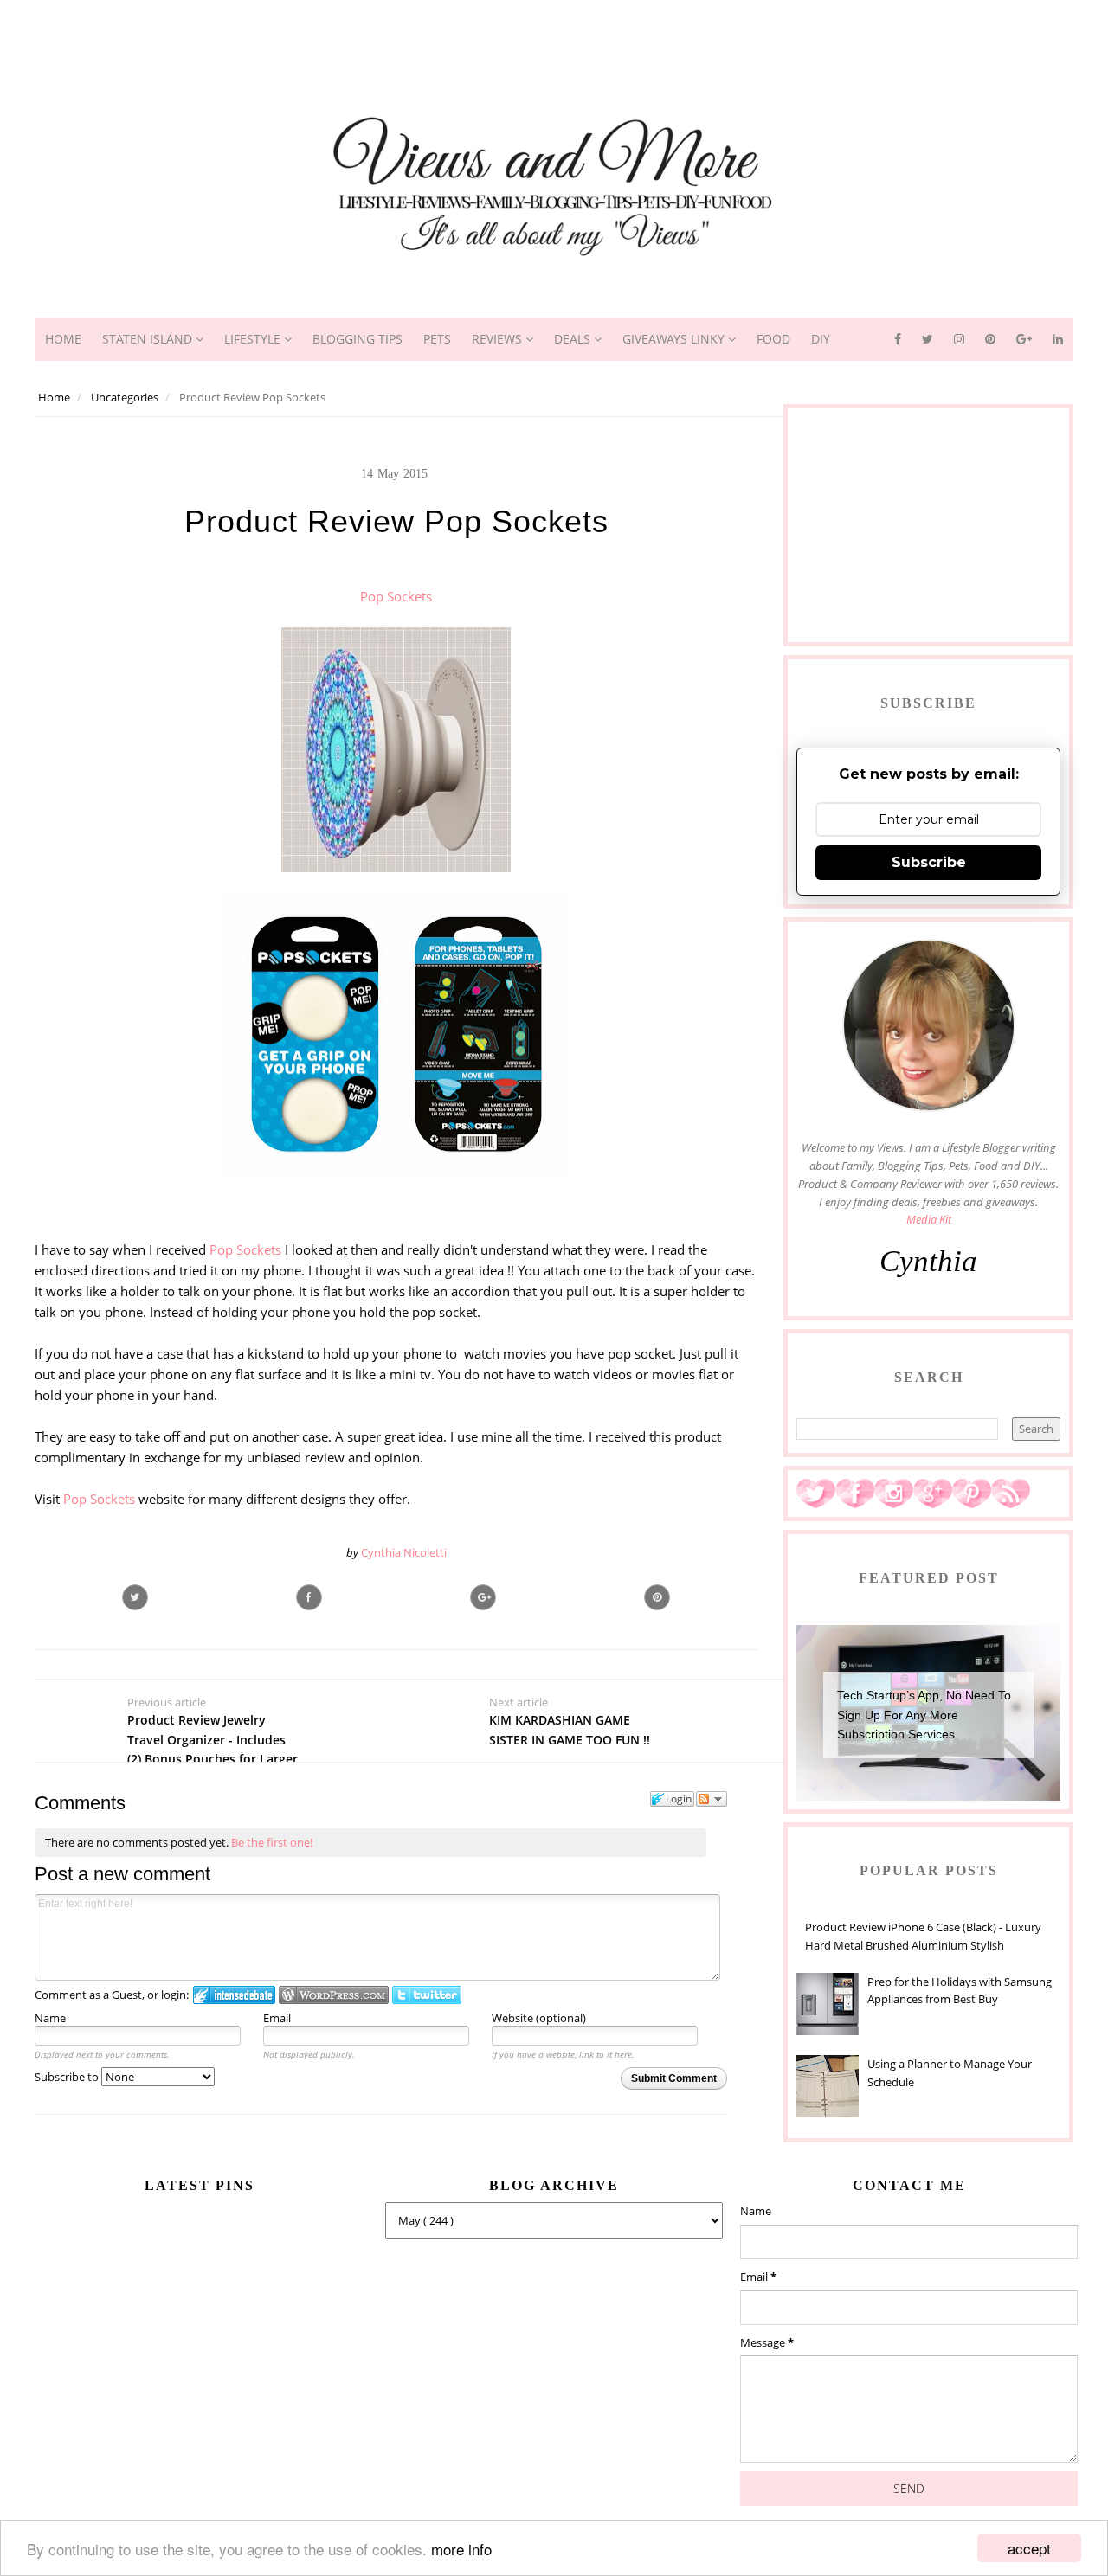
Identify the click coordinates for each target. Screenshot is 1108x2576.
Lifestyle (254, 339)
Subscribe (929, 862)
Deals (574, 339)
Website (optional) (539, 2018)
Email (277, 2018)
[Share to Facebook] (309, 1597)
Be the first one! (272, 1842)
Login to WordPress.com (334, 1995)
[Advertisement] (554, 39)
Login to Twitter (427, 1995)
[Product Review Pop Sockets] (483, 1597)
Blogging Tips (358, 339)
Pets (437, 339)
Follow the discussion (712, 1799)
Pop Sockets (396, 596)
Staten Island (149, 339)
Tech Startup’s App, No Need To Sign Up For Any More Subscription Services (924, 1715)
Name (50, 2018)
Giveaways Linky (675, 339)
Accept (1029, 2548)
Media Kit (929, 1219)
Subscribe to (68, 2077)
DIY (821, 339)
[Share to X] (135, 1597)
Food (773, 339)
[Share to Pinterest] (657, 1597)
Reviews (499, 339)
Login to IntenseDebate (234, 1995)
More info (461, 2549)
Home (63, 339)
